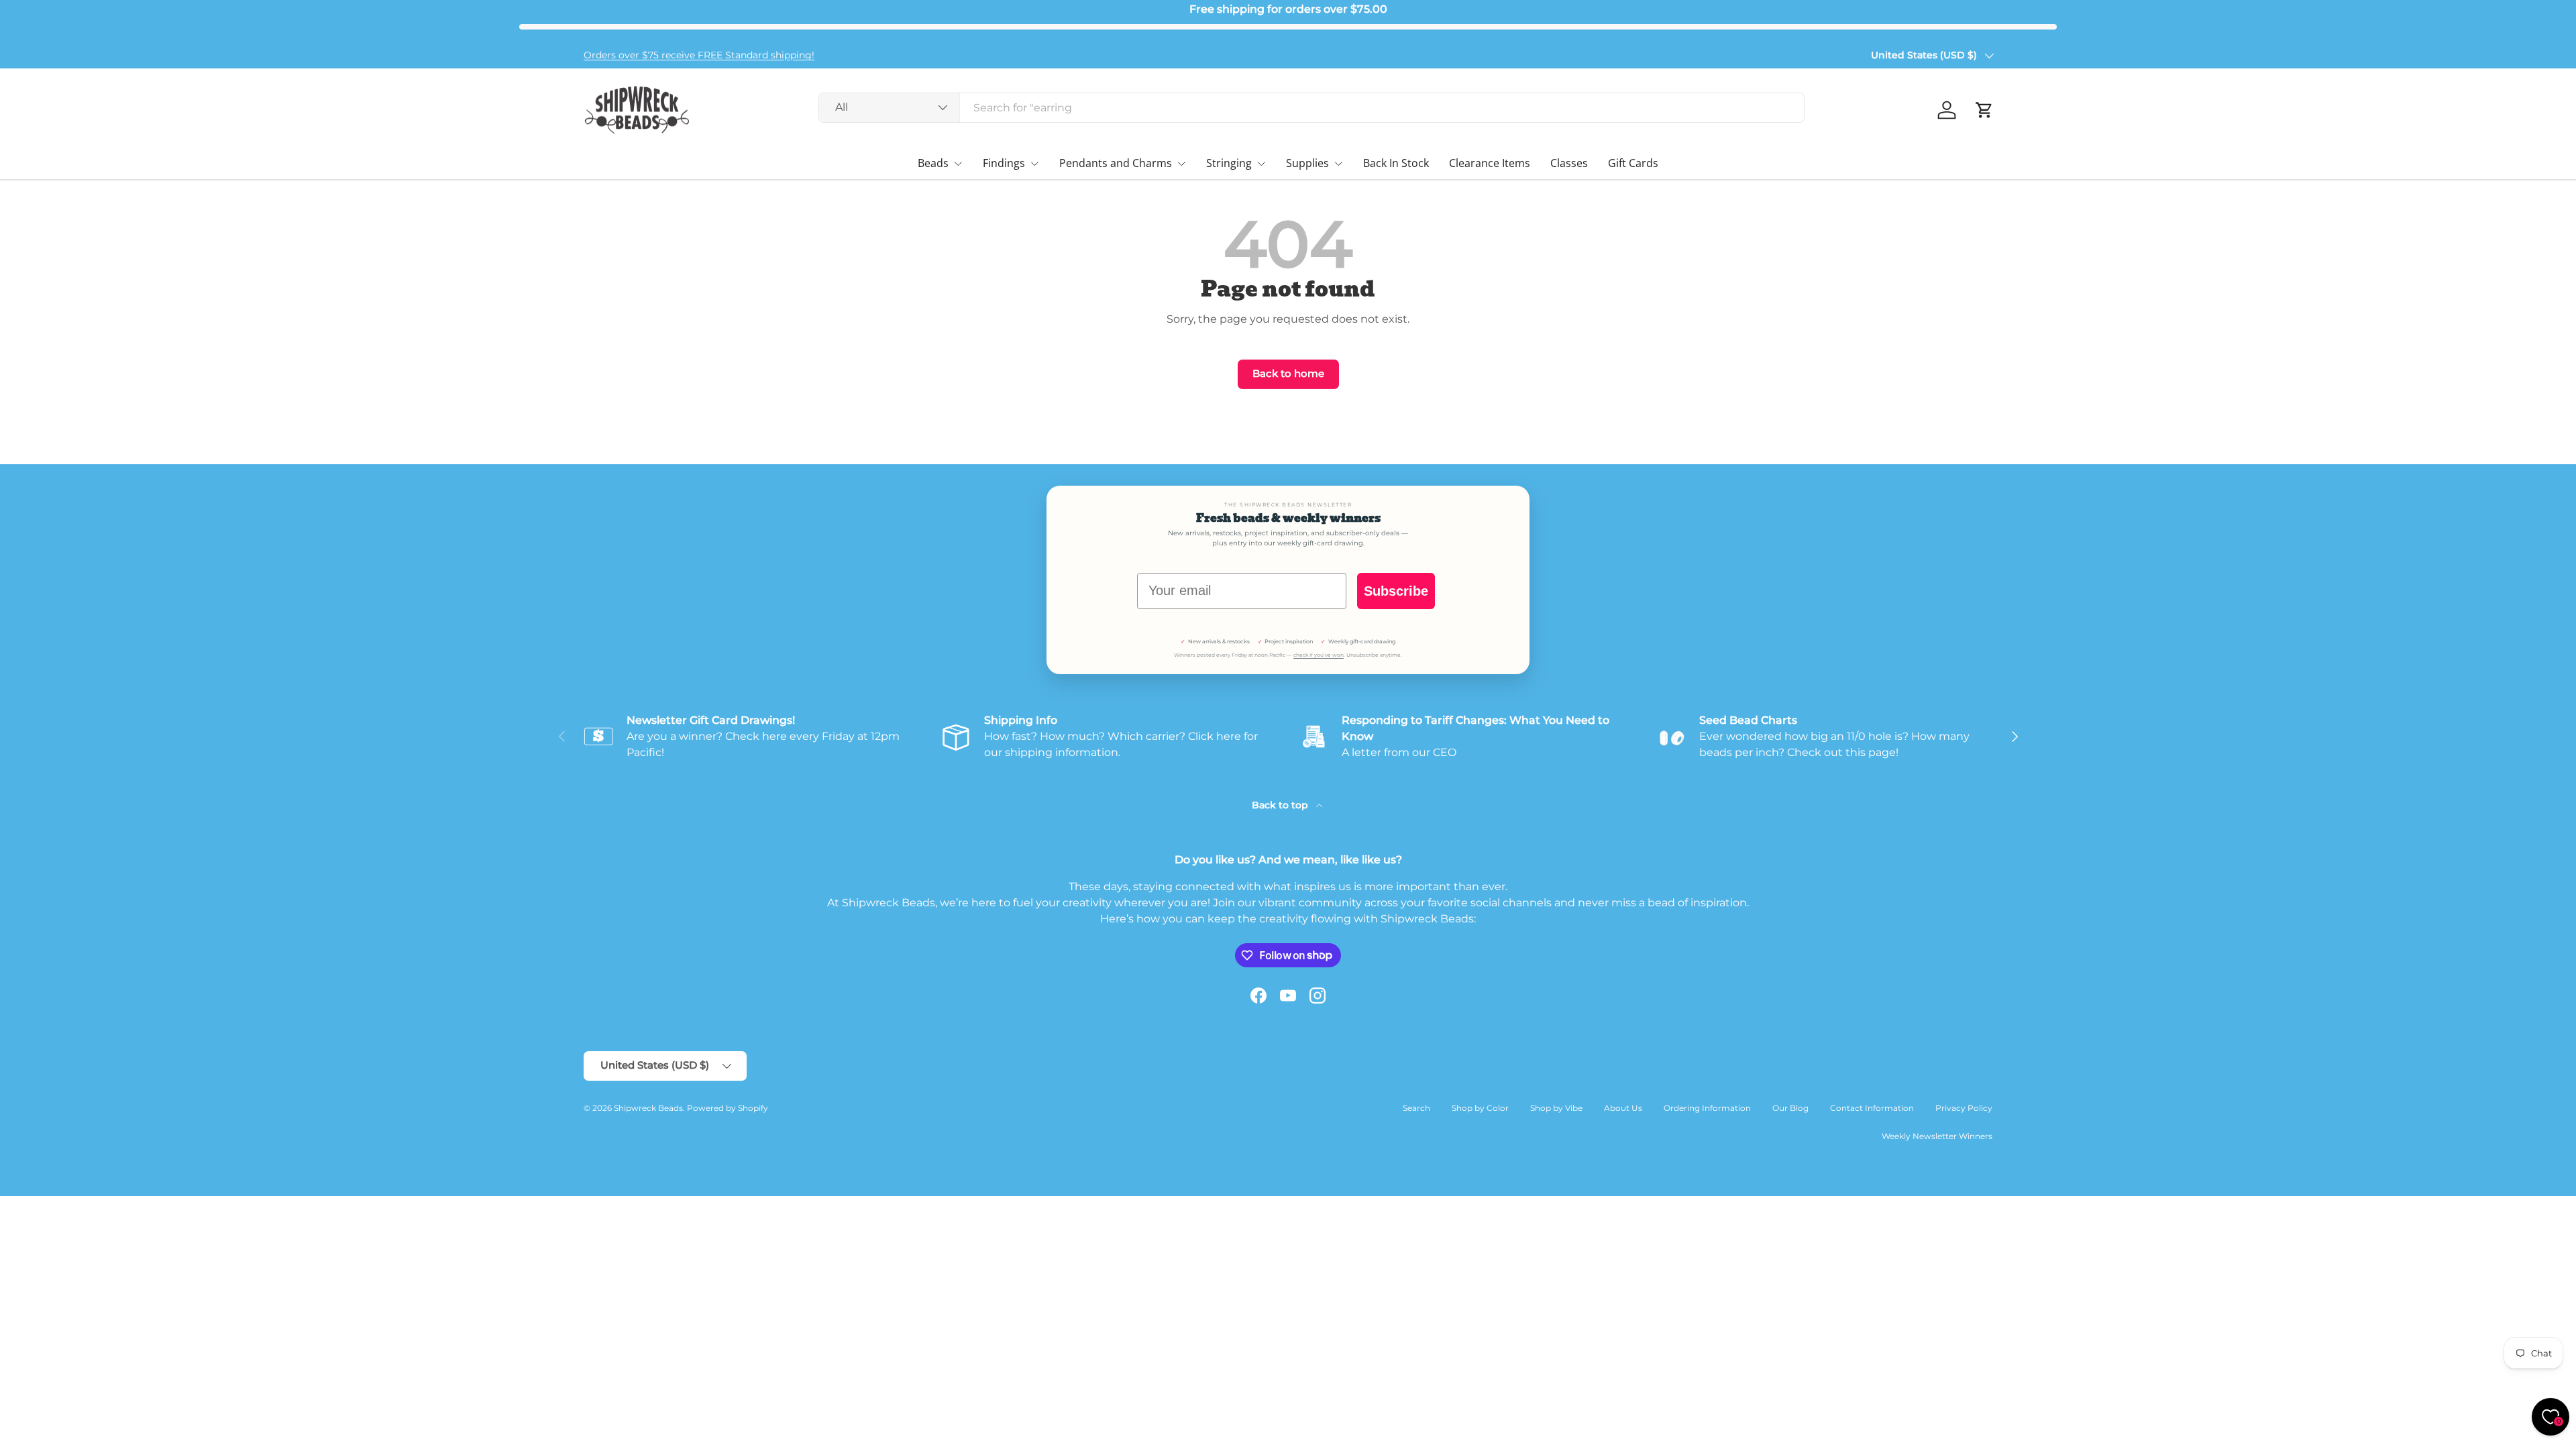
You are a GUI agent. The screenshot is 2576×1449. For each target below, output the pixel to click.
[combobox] (1311, 108)
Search (1416, 1108)
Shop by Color (1480, 1108)
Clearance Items (1490, 163)
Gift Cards (1633, 163)
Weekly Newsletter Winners (1937, 1136)
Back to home (1288, 374)
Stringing (1229, 163)
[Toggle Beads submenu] (958, 164)
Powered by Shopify (728, 1108)
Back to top (1281, 805)
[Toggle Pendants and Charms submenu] (1181, 164)
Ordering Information (1707, 1108)
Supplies (1307, 163)
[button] (1984, 110)
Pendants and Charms (1116, 163)
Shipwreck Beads (648, 1108)
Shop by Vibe (1556, 1108)
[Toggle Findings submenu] (1034, 164)
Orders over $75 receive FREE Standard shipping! (699, 55)
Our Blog (1790, 1108)
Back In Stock (1396, 163)
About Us (1623, 1108)
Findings (1004, 163)
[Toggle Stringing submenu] (1261, 164)
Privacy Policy (1964, 1108)
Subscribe (1396, 591)
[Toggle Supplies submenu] (1338, 164)
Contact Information (1872, 1108)
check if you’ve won (1319, 655)
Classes (1569, 163)
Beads (933, 163)
